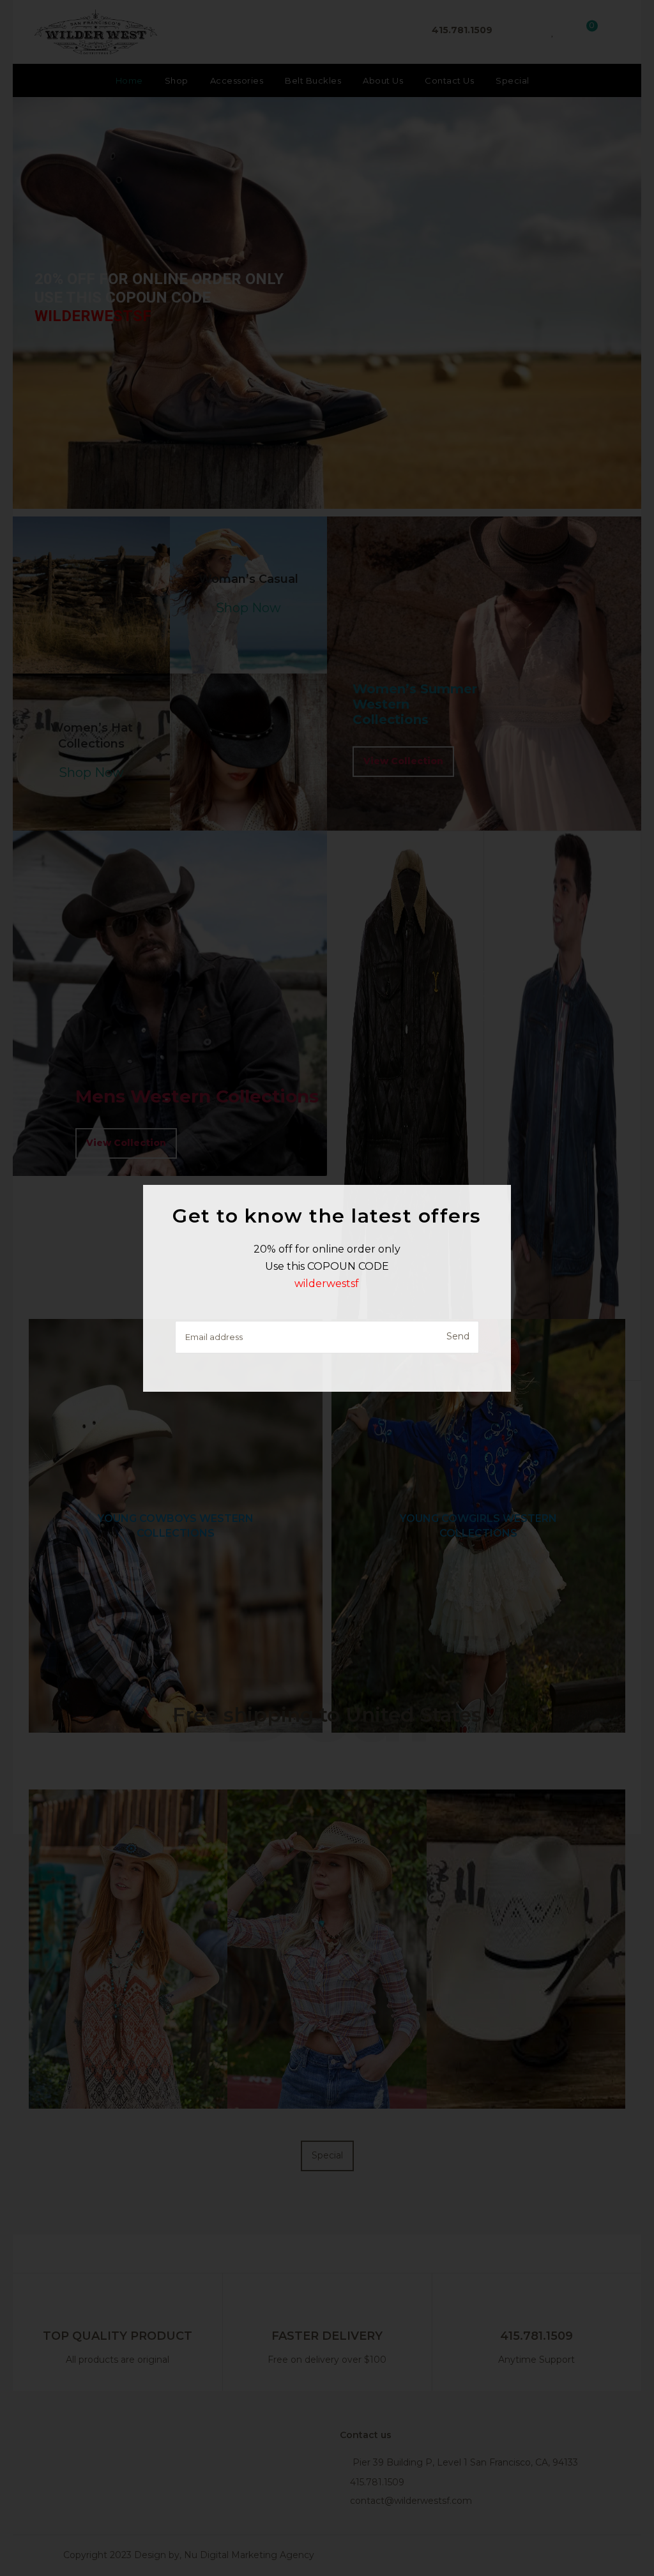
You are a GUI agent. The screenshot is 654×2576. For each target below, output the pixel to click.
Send (458, 1336)
